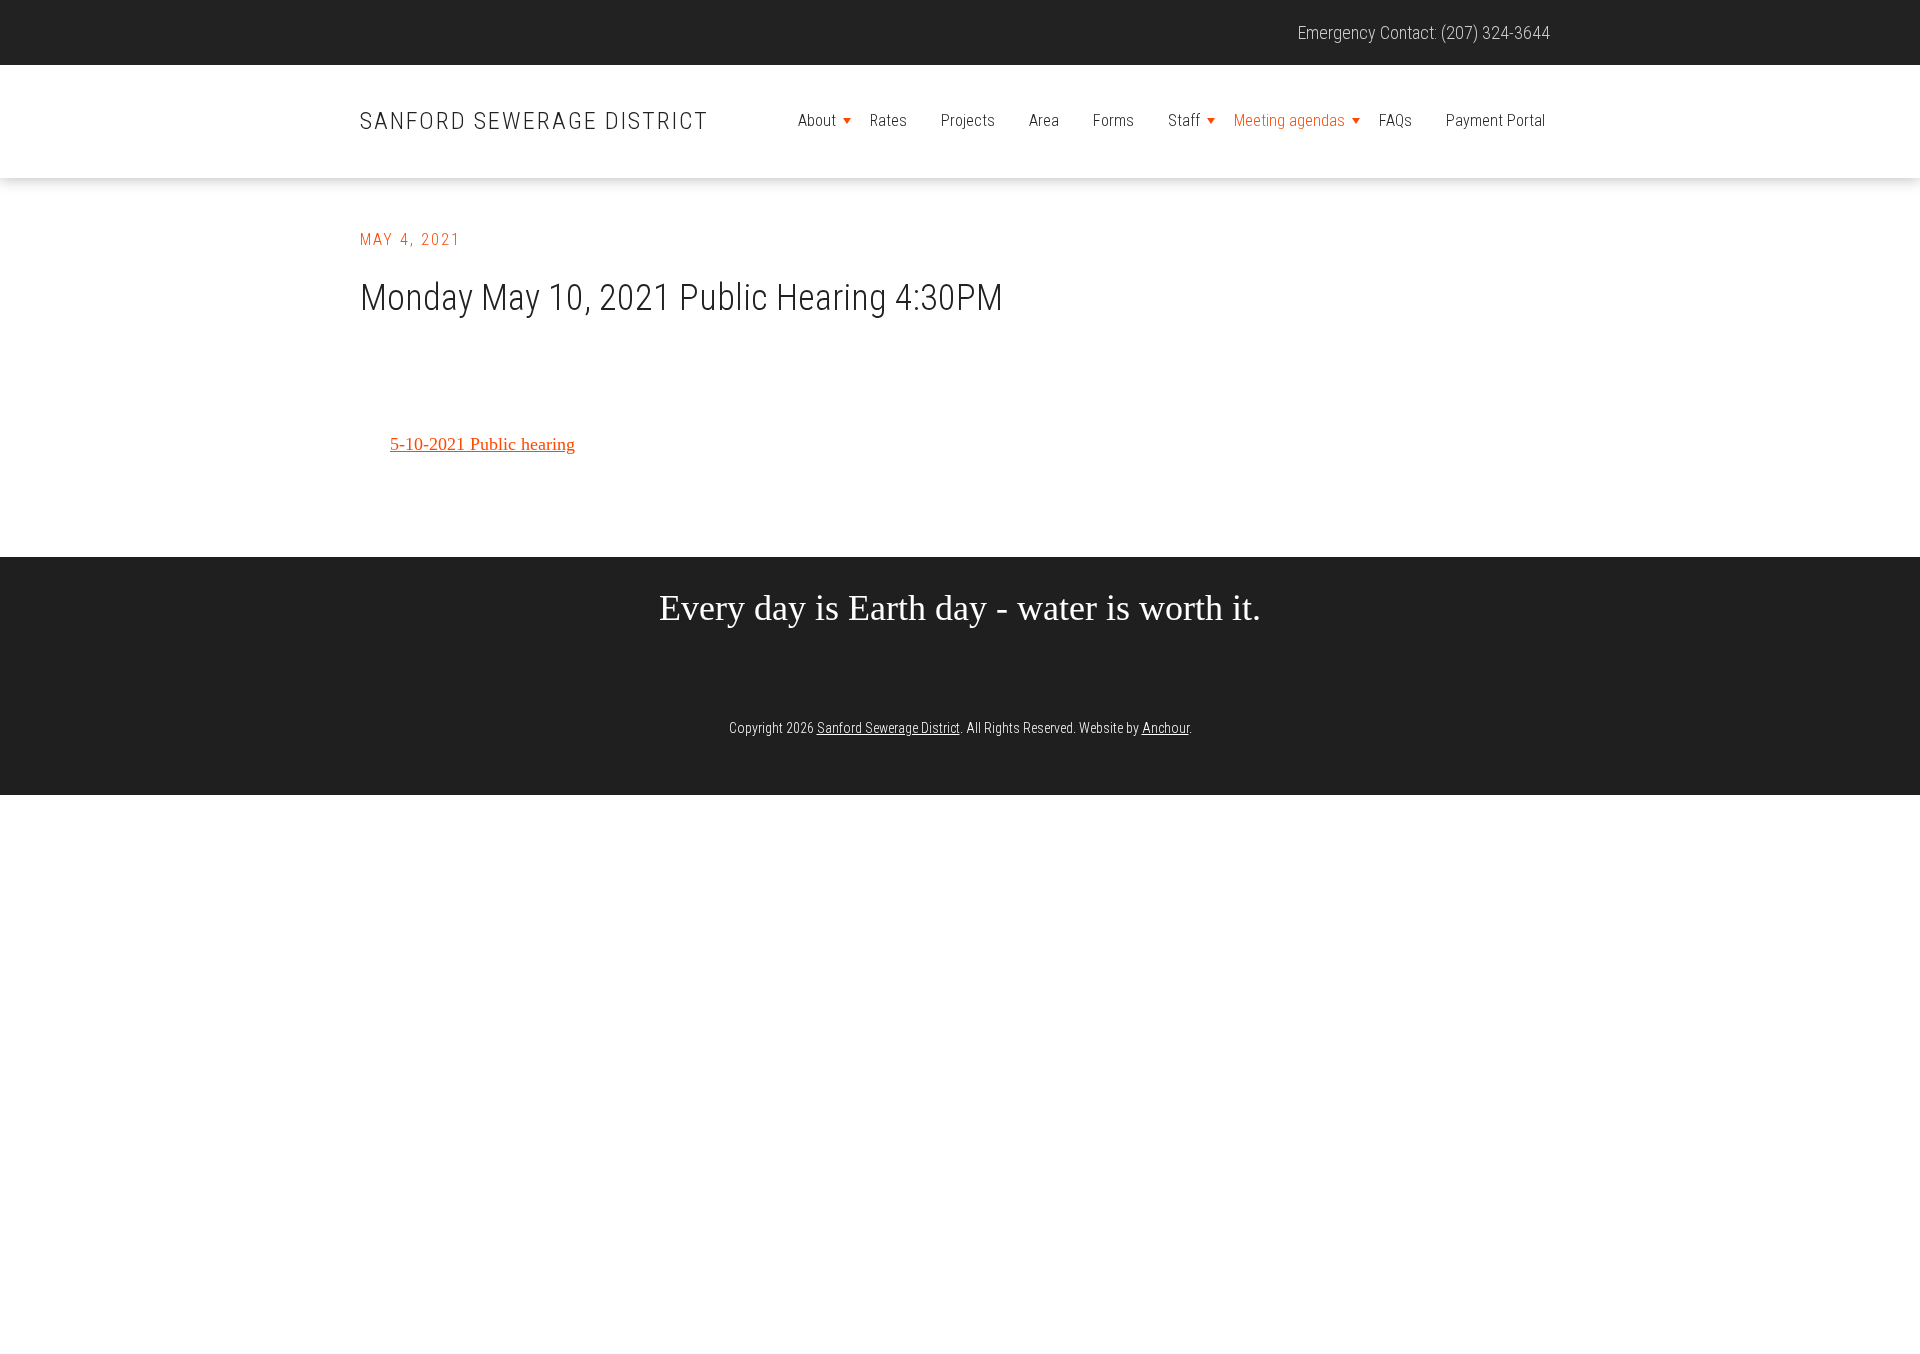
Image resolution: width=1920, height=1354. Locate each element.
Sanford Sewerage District (534, 121)
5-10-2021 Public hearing (482, 444)
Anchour (1165, 728)
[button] (847, 121)
